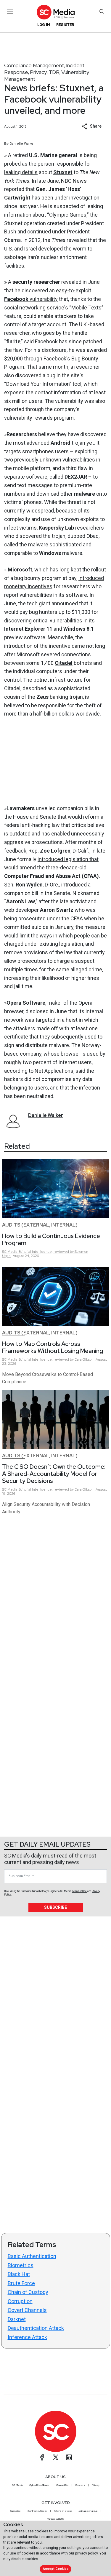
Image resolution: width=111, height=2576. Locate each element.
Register (65, 25)
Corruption (20, 2301)
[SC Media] (55, 12)
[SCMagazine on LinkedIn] (69, 2457)
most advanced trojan (49, 443)
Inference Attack (27, 2337)
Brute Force (21, 2283)
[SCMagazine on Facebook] (42, 2457)
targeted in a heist (57, 1020)
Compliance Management (34, 65)
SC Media (17, 2485)
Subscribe (55, 1907)
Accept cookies (56, 2569)
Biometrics (21, 2265)
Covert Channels (27, 2310)
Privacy (38, 72)
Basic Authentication (32, 2256)
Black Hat (19, 2274)
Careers (80, 2485)
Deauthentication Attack (36, 2328)
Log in (44, 25)
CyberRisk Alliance (39, 2485)
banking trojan (60, 697)
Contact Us (62, 2485)
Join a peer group (88, 2511)
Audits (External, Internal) (40, 1225)
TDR (54, 72)
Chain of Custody (28, 2292)
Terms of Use (79, 1891)
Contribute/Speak (37, 2511)
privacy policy (86, 2553)
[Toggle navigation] (10, 11)
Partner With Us (55, 2519)
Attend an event (63, 2511)
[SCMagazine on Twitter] (56, 2457)
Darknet (17, 2319)
